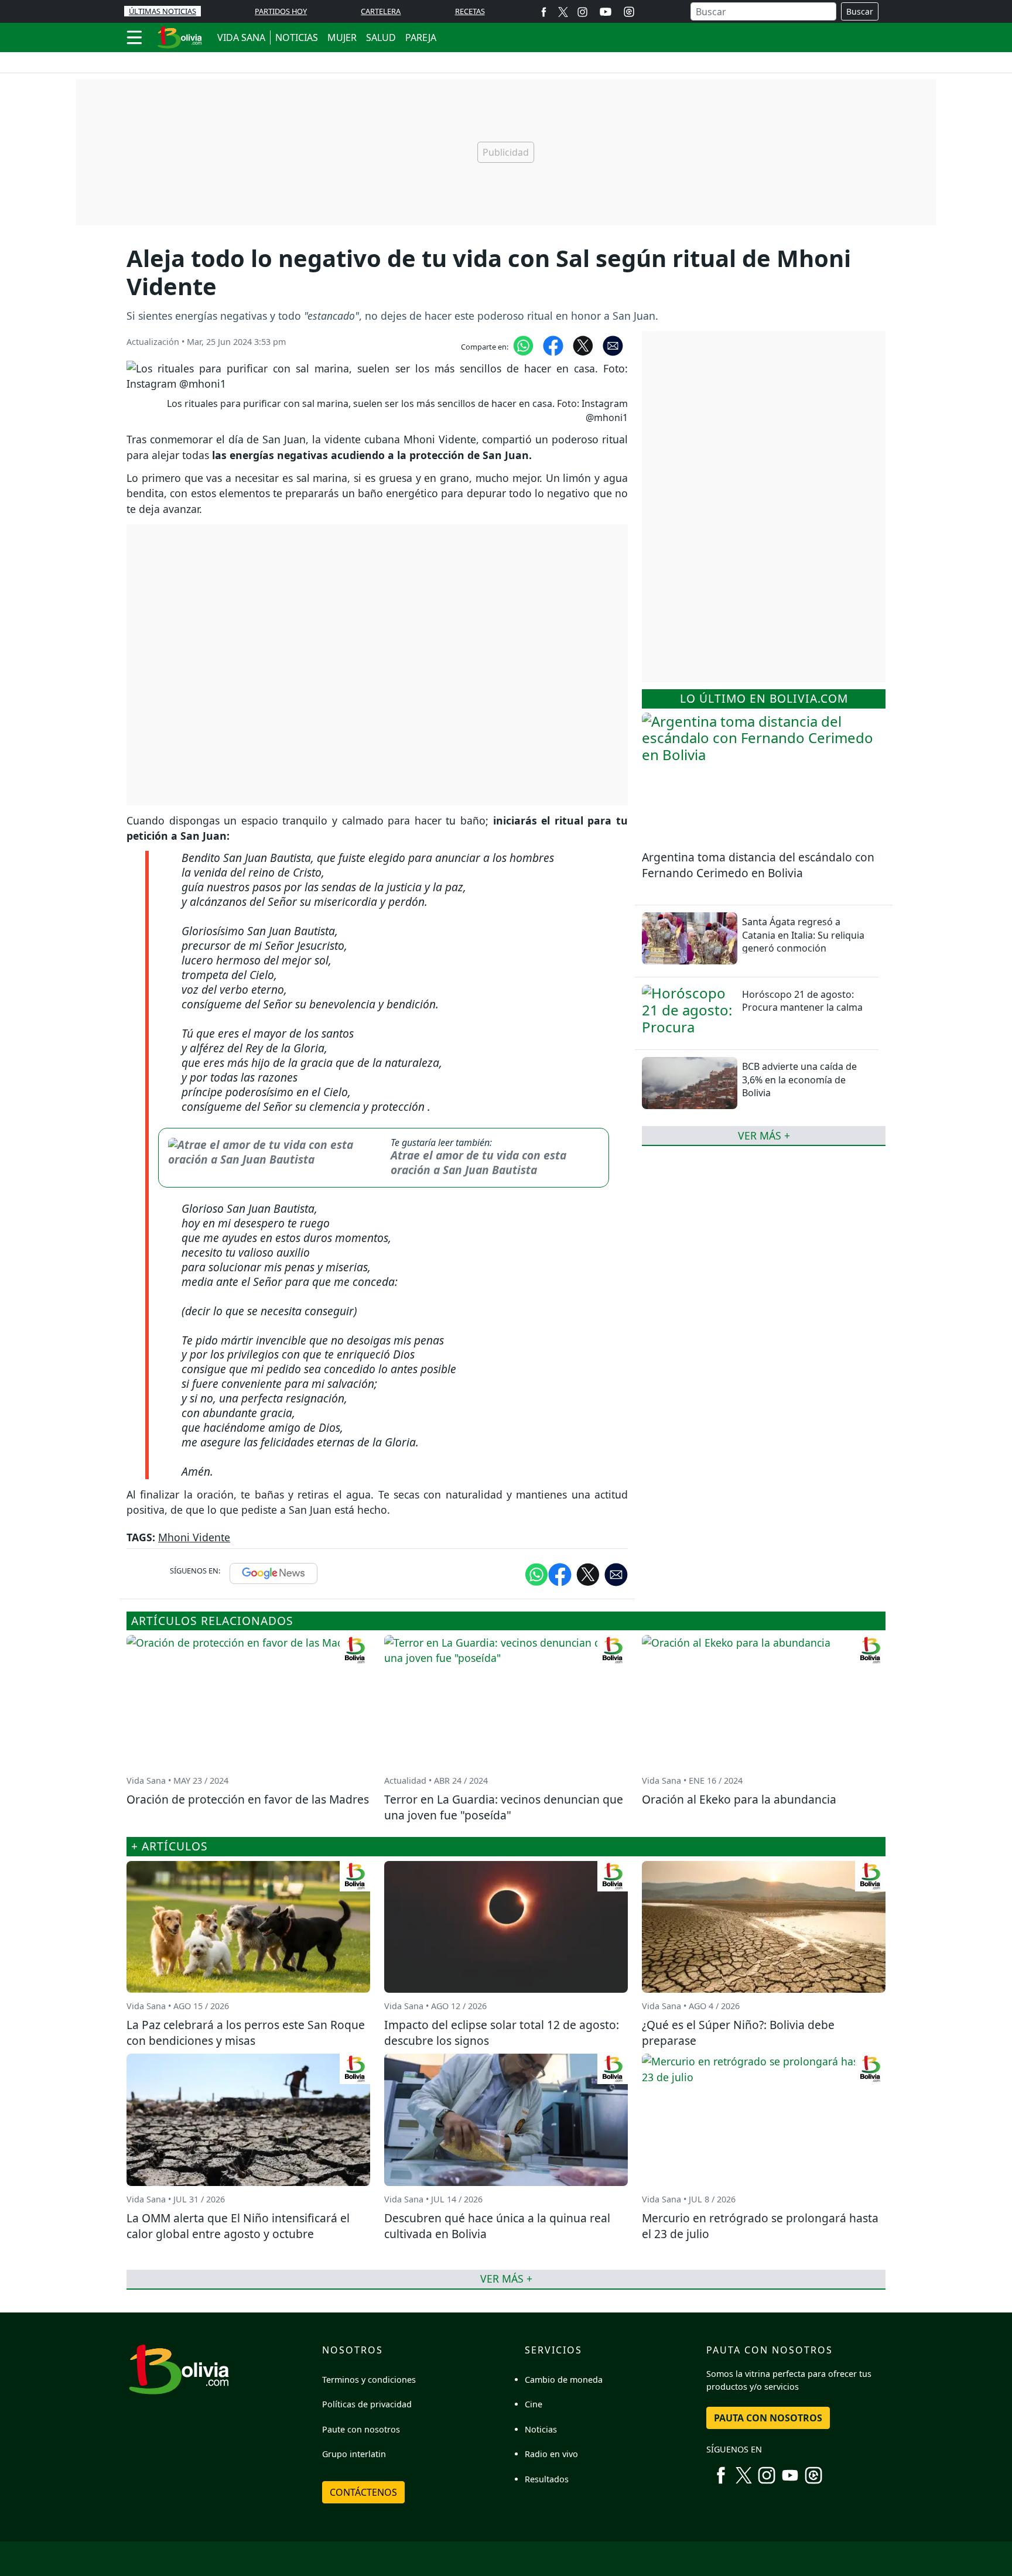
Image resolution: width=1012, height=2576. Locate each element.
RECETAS (470, 11)
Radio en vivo (551, 2454)
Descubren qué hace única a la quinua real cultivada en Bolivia (497, 2226)
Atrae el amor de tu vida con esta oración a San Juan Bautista (478, 1162)
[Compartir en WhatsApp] (523, 345)
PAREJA (421, 37)
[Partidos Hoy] (629, 12)
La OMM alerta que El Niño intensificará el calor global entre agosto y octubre (238, 2226)
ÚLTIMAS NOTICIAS (163, 11)
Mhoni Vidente (194, 1537)
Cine (534, 2404)
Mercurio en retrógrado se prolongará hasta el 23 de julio (760, 2226)
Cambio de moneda (564, 2380)
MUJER (342, 37)
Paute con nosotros (361, 2429)
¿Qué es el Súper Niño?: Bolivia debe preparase (738, 2033)
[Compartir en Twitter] (588, 1573)
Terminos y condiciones (369, 2380)
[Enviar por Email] (613, 345)
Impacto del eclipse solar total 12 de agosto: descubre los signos (502, 2033)
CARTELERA (381, 11)
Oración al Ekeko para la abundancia (739, 1799)
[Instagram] (582, 11)
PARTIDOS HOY (281, 11)
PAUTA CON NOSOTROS (768, 2418)
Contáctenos (363, 2492)
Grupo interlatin (354, 2454)
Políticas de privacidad (367, 2404)
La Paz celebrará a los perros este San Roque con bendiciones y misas (246, 2033)
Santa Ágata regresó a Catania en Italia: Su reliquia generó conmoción (803, 935)
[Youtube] (606, 12)
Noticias (541, 2429)
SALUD (381, 37)
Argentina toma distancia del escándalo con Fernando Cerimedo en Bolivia (758, 865)
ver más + (764, 1135)
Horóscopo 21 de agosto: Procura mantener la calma (802, 1000)
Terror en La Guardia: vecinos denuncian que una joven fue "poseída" (504, 1807)
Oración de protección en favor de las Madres (248, 1799)
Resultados (547, 2479)
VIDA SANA (241, 37)
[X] (563, 11)
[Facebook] (544, 11)
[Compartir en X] (583, 345)
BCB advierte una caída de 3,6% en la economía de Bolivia (799, 1080)
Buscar (860, 11)
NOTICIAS (297, 37)
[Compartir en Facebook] (553, 345)
